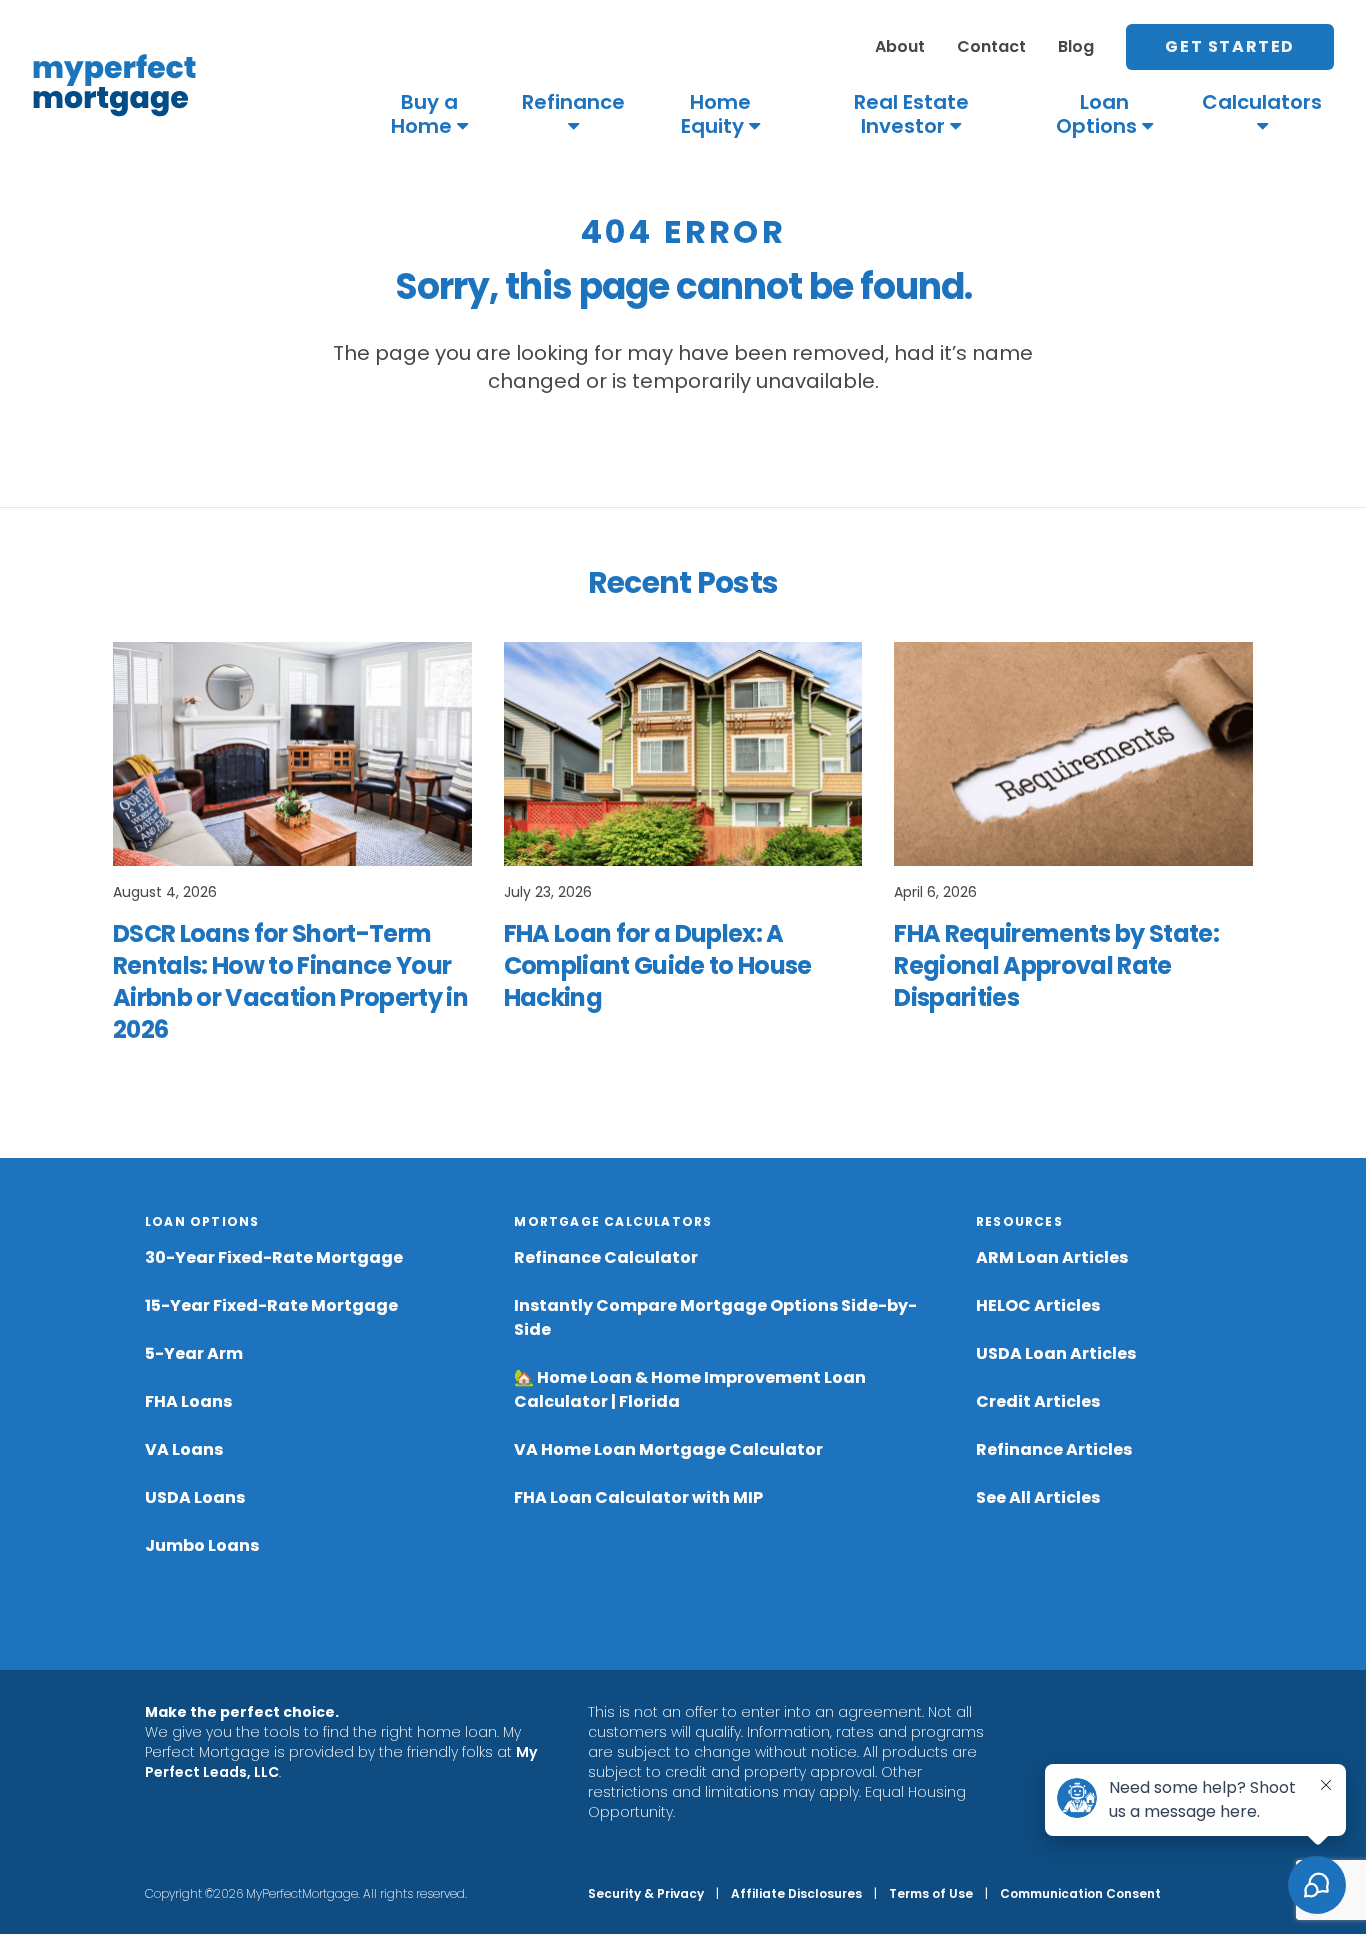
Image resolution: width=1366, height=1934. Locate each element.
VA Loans (184, 1449)
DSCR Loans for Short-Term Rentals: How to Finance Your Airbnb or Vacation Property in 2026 (290, 981)
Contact (991, 46)
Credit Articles (1038, 1401)
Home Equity (716, 114)
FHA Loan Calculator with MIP (638, 1497)
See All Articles (1038, 1497)
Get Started (1230, 46)
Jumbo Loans (202, 1545)
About (900, 46)
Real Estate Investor (911, 114)
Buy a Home (424, 114)
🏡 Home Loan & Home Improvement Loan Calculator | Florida (690, 1389)
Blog (1076, 46)
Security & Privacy (646, 1893)
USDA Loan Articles (1056, 1353)
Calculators (1262, 103)
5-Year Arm (194, 1353)
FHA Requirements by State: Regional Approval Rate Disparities (1056, 965)
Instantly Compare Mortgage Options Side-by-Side (715, 1317)
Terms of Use (931, 1893)
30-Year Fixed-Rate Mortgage (274, 1257)
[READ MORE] (292, 754)
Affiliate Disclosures (796, 1893)
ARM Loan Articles (1052, 1257)
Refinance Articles (1054, 1449)
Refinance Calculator (606, 1257)
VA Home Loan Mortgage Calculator (668, 1449)
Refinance (573, 103)
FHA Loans (188, 1401)
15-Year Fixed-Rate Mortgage (271, 1305)
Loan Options (1096, 114)
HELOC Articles (1038, 1305)
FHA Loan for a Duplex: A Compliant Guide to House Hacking (658, 965)
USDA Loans (195, 1497)
